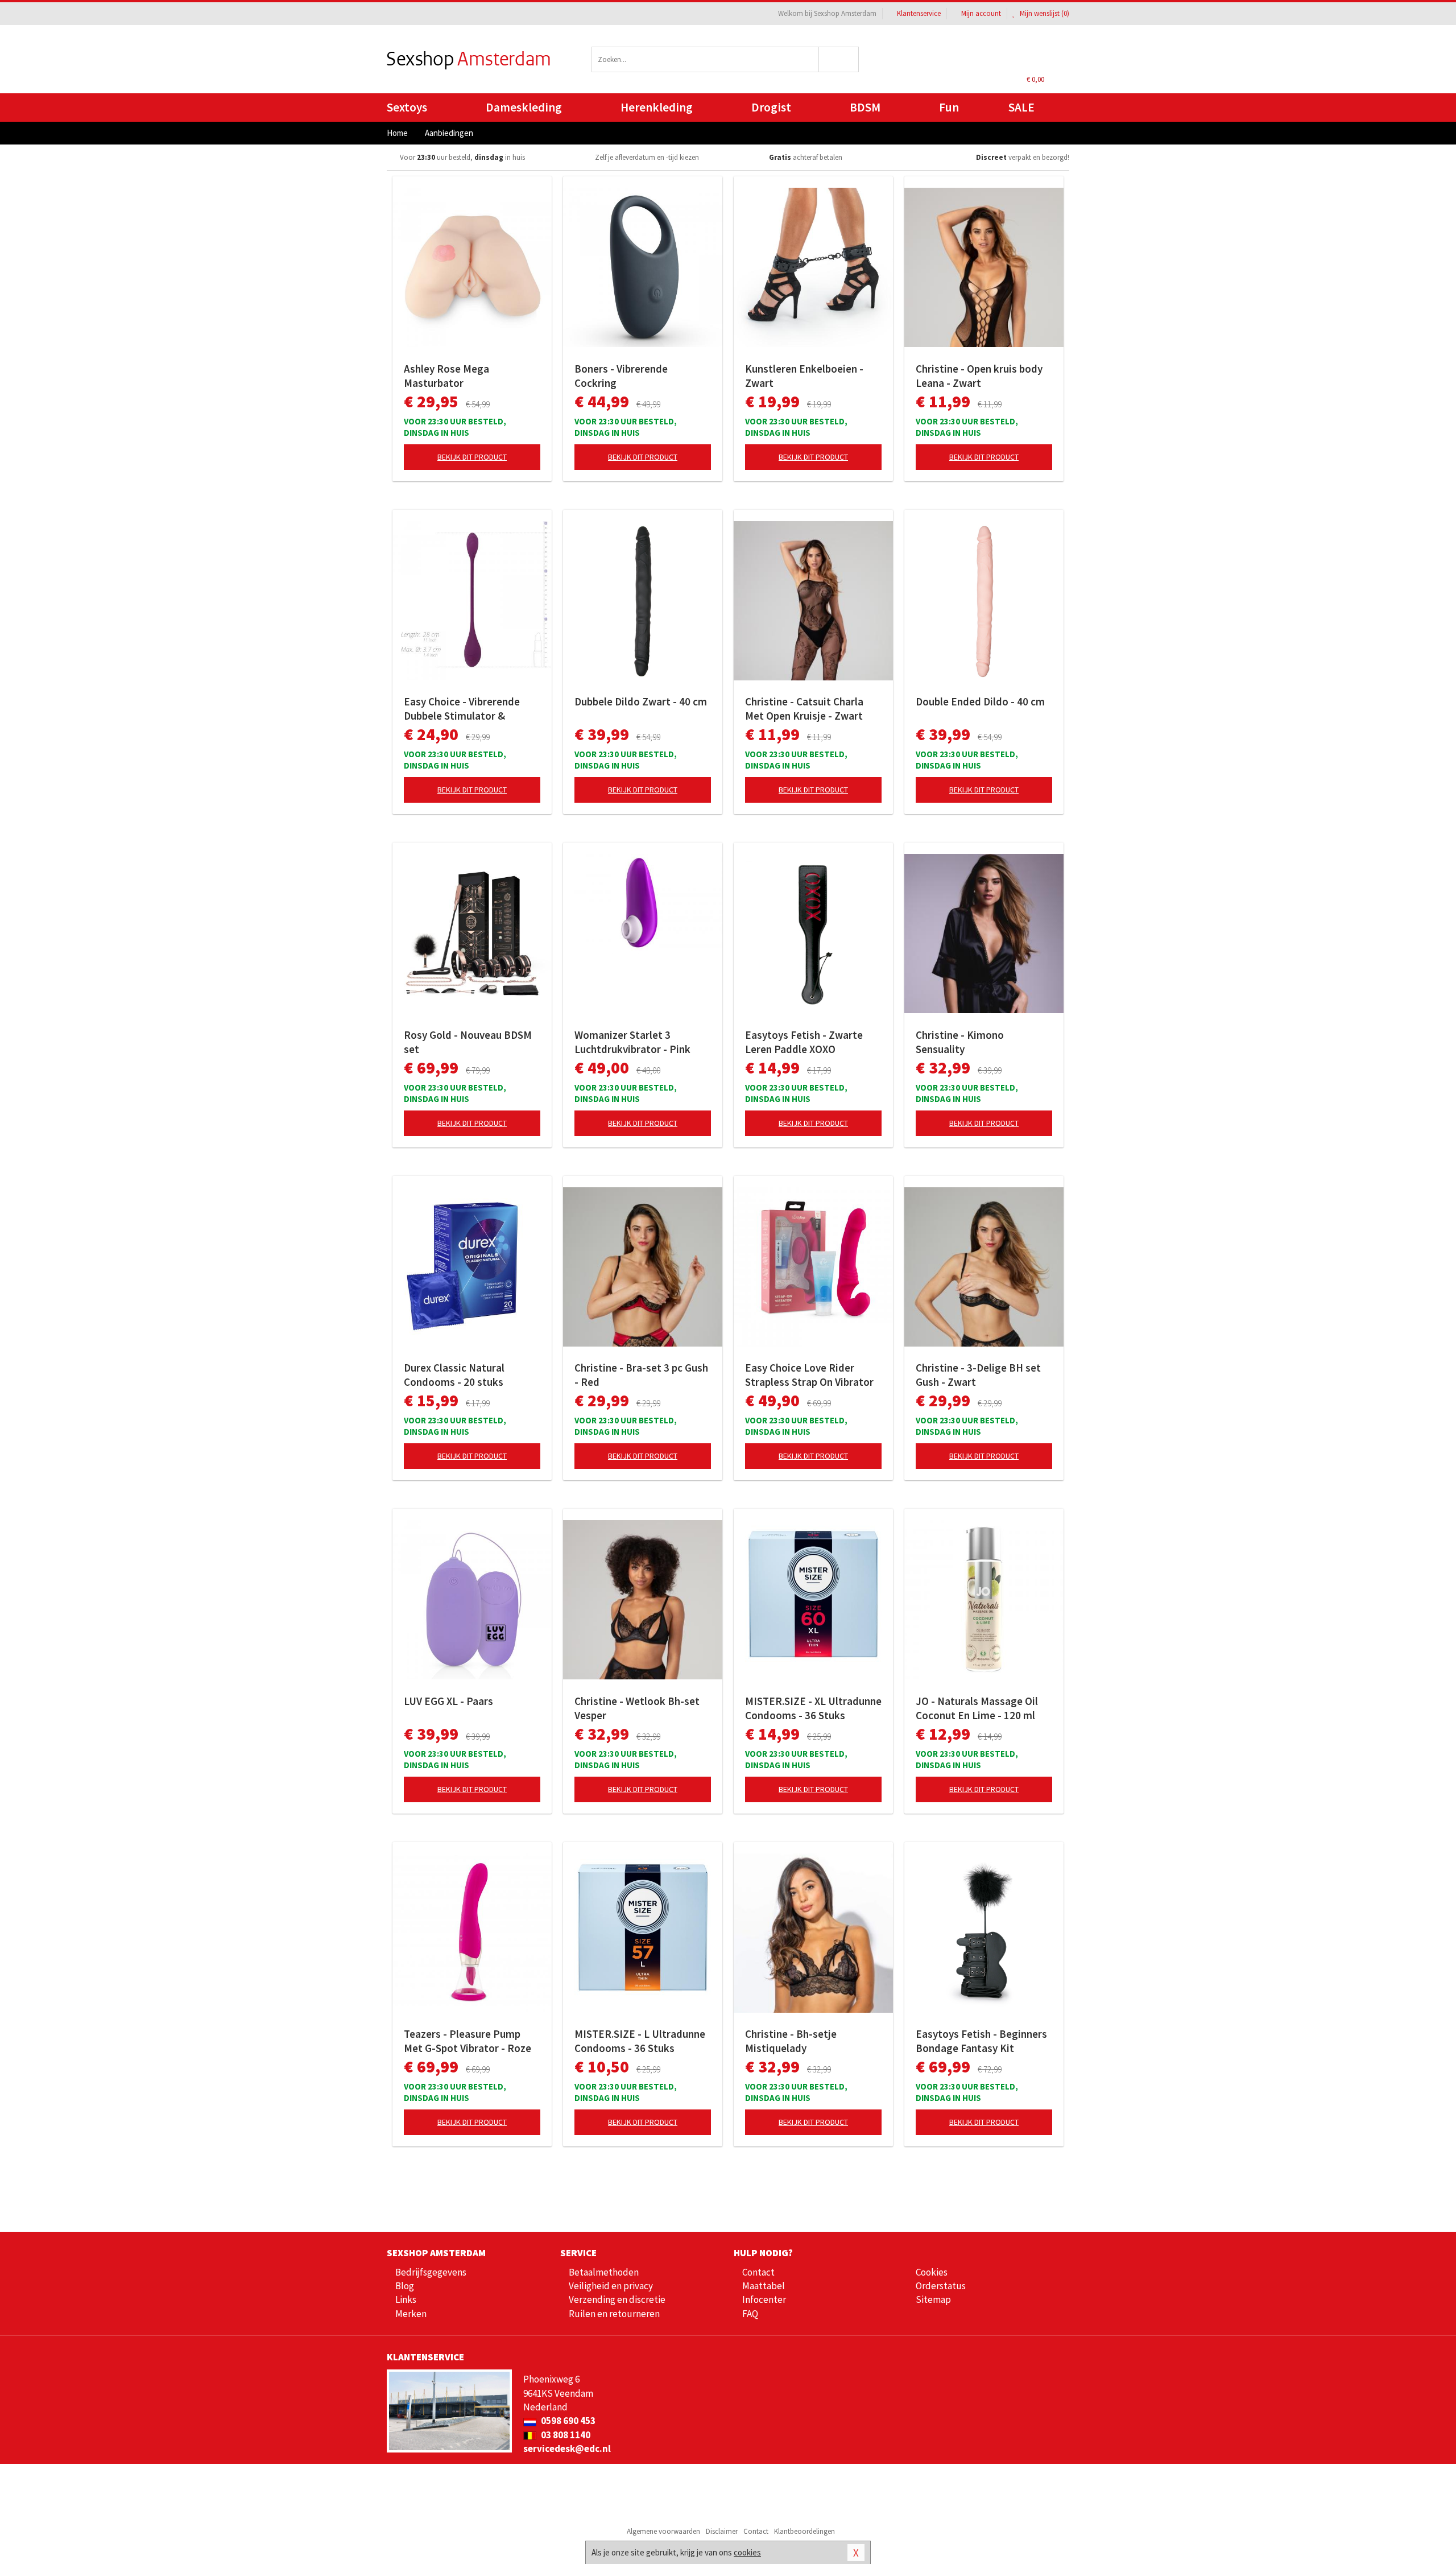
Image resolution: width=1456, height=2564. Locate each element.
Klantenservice (919, 13)
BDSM (865, 107)
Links (406, 2299)
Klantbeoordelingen (804, 2531)
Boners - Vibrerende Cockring (621, 376)
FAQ (750, 2314)
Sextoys (407, 107)
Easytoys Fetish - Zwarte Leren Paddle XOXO (804, 1042)
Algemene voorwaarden (663, 2531)
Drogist (771, 107)
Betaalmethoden (604, 2272)
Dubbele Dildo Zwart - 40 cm (641, 701)
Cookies (932, 2272)
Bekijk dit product (472, 457)
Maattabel (764, 2286)
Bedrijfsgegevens (431, 2272)
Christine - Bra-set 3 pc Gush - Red (641, 1375)
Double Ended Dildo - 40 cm (980, 701)
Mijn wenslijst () (1044, 13)
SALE (1021, 107)
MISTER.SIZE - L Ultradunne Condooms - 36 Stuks (640, 2041)
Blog (405, 2286)
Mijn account (981, 13)
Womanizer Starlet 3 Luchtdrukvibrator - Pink (632, 1042)
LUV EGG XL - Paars (448, 1701)
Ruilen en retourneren (614, 2314)
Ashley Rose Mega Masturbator (446, 376)
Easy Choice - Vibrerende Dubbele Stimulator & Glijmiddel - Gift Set (462, 709)
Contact (758, 2272)
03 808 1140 (565, 2435)
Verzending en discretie (617, 2299)
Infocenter (764, 2299)
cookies (747, 2552)
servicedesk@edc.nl (567, 2449)
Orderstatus (941, 2286)
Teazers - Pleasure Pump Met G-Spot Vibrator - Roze (468, 2041)
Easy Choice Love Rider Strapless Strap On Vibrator (809, 1375)
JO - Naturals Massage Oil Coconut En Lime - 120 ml (977, 1708)
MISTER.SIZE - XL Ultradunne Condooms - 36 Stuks (813, 1708)
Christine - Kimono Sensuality (960, 1042)
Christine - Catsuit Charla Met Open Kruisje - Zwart (804, 709)
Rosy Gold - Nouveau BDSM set (468, 1042)
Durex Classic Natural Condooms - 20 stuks (454, 1375)
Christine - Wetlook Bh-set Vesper (637, 1708)
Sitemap (933, 2299)
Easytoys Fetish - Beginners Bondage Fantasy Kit (981, 2041)
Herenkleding (657, 107)
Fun (949, 107)
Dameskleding (524, 107)
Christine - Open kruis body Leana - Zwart (979, 376)
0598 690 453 (567, 2421)
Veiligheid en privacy (611, 2286)
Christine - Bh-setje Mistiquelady (791, 2041)
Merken (411, 2314)
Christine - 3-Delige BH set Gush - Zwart (978, 1375)
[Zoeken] (839, 59)
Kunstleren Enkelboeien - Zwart (804, 376)
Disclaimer (722, 2531)
